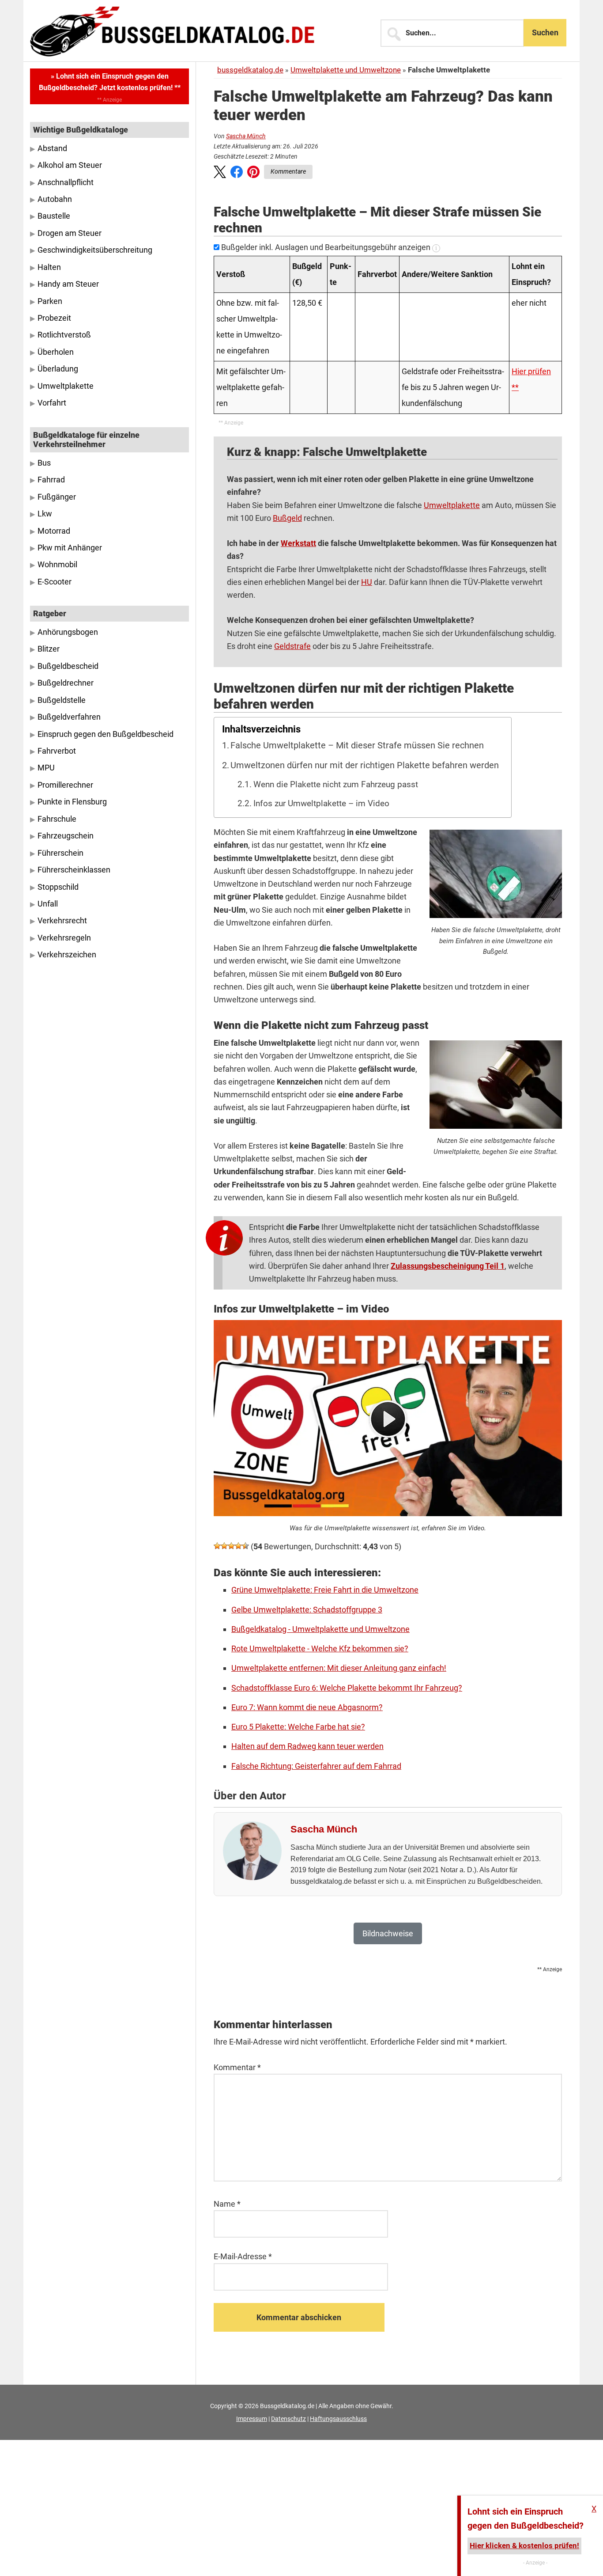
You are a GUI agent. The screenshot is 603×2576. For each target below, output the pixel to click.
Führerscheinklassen (74, 870)
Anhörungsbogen (68, 632)
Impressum (252, 2419)
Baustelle (54, 216)
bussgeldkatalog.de (250, 70)
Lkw (45, 514)
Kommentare (288, 171)
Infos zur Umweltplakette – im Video (321, 804)
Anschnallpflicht (66, 182)
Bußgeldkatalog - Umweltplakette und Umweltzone (320, 1629)
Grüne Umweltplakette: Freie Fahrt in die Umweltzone (325, 1590)
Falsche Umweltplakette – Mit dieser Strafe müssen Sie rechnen (357, 745)
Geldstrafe (292, 646)
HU (367, 582)
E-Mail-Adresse (243, 2256)
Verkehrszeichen (67, 955)
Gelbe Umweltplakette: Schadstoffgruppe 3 (307, 1610)
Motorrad (54, 531)
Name (227, 2204)
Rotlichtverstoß (64, 335)
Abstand (52, 148)
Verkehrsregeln (64, 938)
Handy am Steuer (68, 284)
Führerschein (60, 853)
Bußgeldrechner (66, 683)
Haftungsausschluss (338, 2419)
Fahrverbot (57, 751)
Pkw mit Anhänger (70, 548)
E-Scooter (55, 582)
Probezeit (54, 318)
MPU (46, 768)
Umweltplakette (452, 505)
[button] (220, 174)
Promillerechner (65, 785)
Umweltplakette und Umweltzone (346, 70)
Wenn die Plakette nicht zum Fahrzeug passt (336, 785)
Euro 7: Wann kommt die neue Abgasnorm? (307, 1707)
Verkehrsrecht (62, 921)
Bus (44, 463)
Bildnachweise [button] (388, 1933)
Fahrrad (51, 480)
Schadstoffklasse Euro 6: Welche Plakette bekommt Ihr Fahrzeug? (347, 1688)
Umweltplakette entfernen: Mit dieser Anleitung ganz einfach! (339, 1668)
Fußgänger (57, 497)
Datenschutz (288, 2419)
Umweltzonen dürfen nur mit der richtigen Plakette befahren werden (365, 765)
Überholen (56, 352)
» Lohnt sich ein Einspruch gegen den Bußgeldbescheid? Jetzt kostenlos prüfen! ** (110, 82)
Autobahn (55, 199)
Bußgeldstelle (62, 700)
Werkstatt (298, 543)
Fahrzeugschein (66, 836)
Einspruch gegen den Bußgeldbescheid (106, 734)
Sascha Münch (246, 136)
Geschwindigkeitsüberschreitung (95, 250)
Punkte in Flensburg (72, 802)
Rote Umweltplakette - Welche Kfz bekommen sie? (320, 1648)
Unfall (48, 904)
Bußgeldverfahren (69, 717)
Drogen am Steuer (70, 233)
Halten (49, 267)
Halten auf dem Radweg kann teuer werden (307, 1746)
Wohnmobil (57, 565)
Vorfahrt (52, 403)
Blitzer (49, 649)
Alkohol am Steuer (70, 165)
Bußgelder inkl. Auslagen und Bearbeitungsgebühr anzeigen (326, 247)
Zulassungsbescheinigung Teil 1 (448, 1266)
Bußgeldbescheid (68, 666)
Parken (50, 301)
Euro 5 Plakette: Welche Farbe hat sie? (298, 1727)
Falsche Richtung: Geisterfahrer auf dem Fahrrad (316, 1766)
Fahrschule (57, 819)
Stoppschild (58, 887)
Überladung (58, 369)
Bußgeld (287, 518)
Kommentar (237, 2067)
